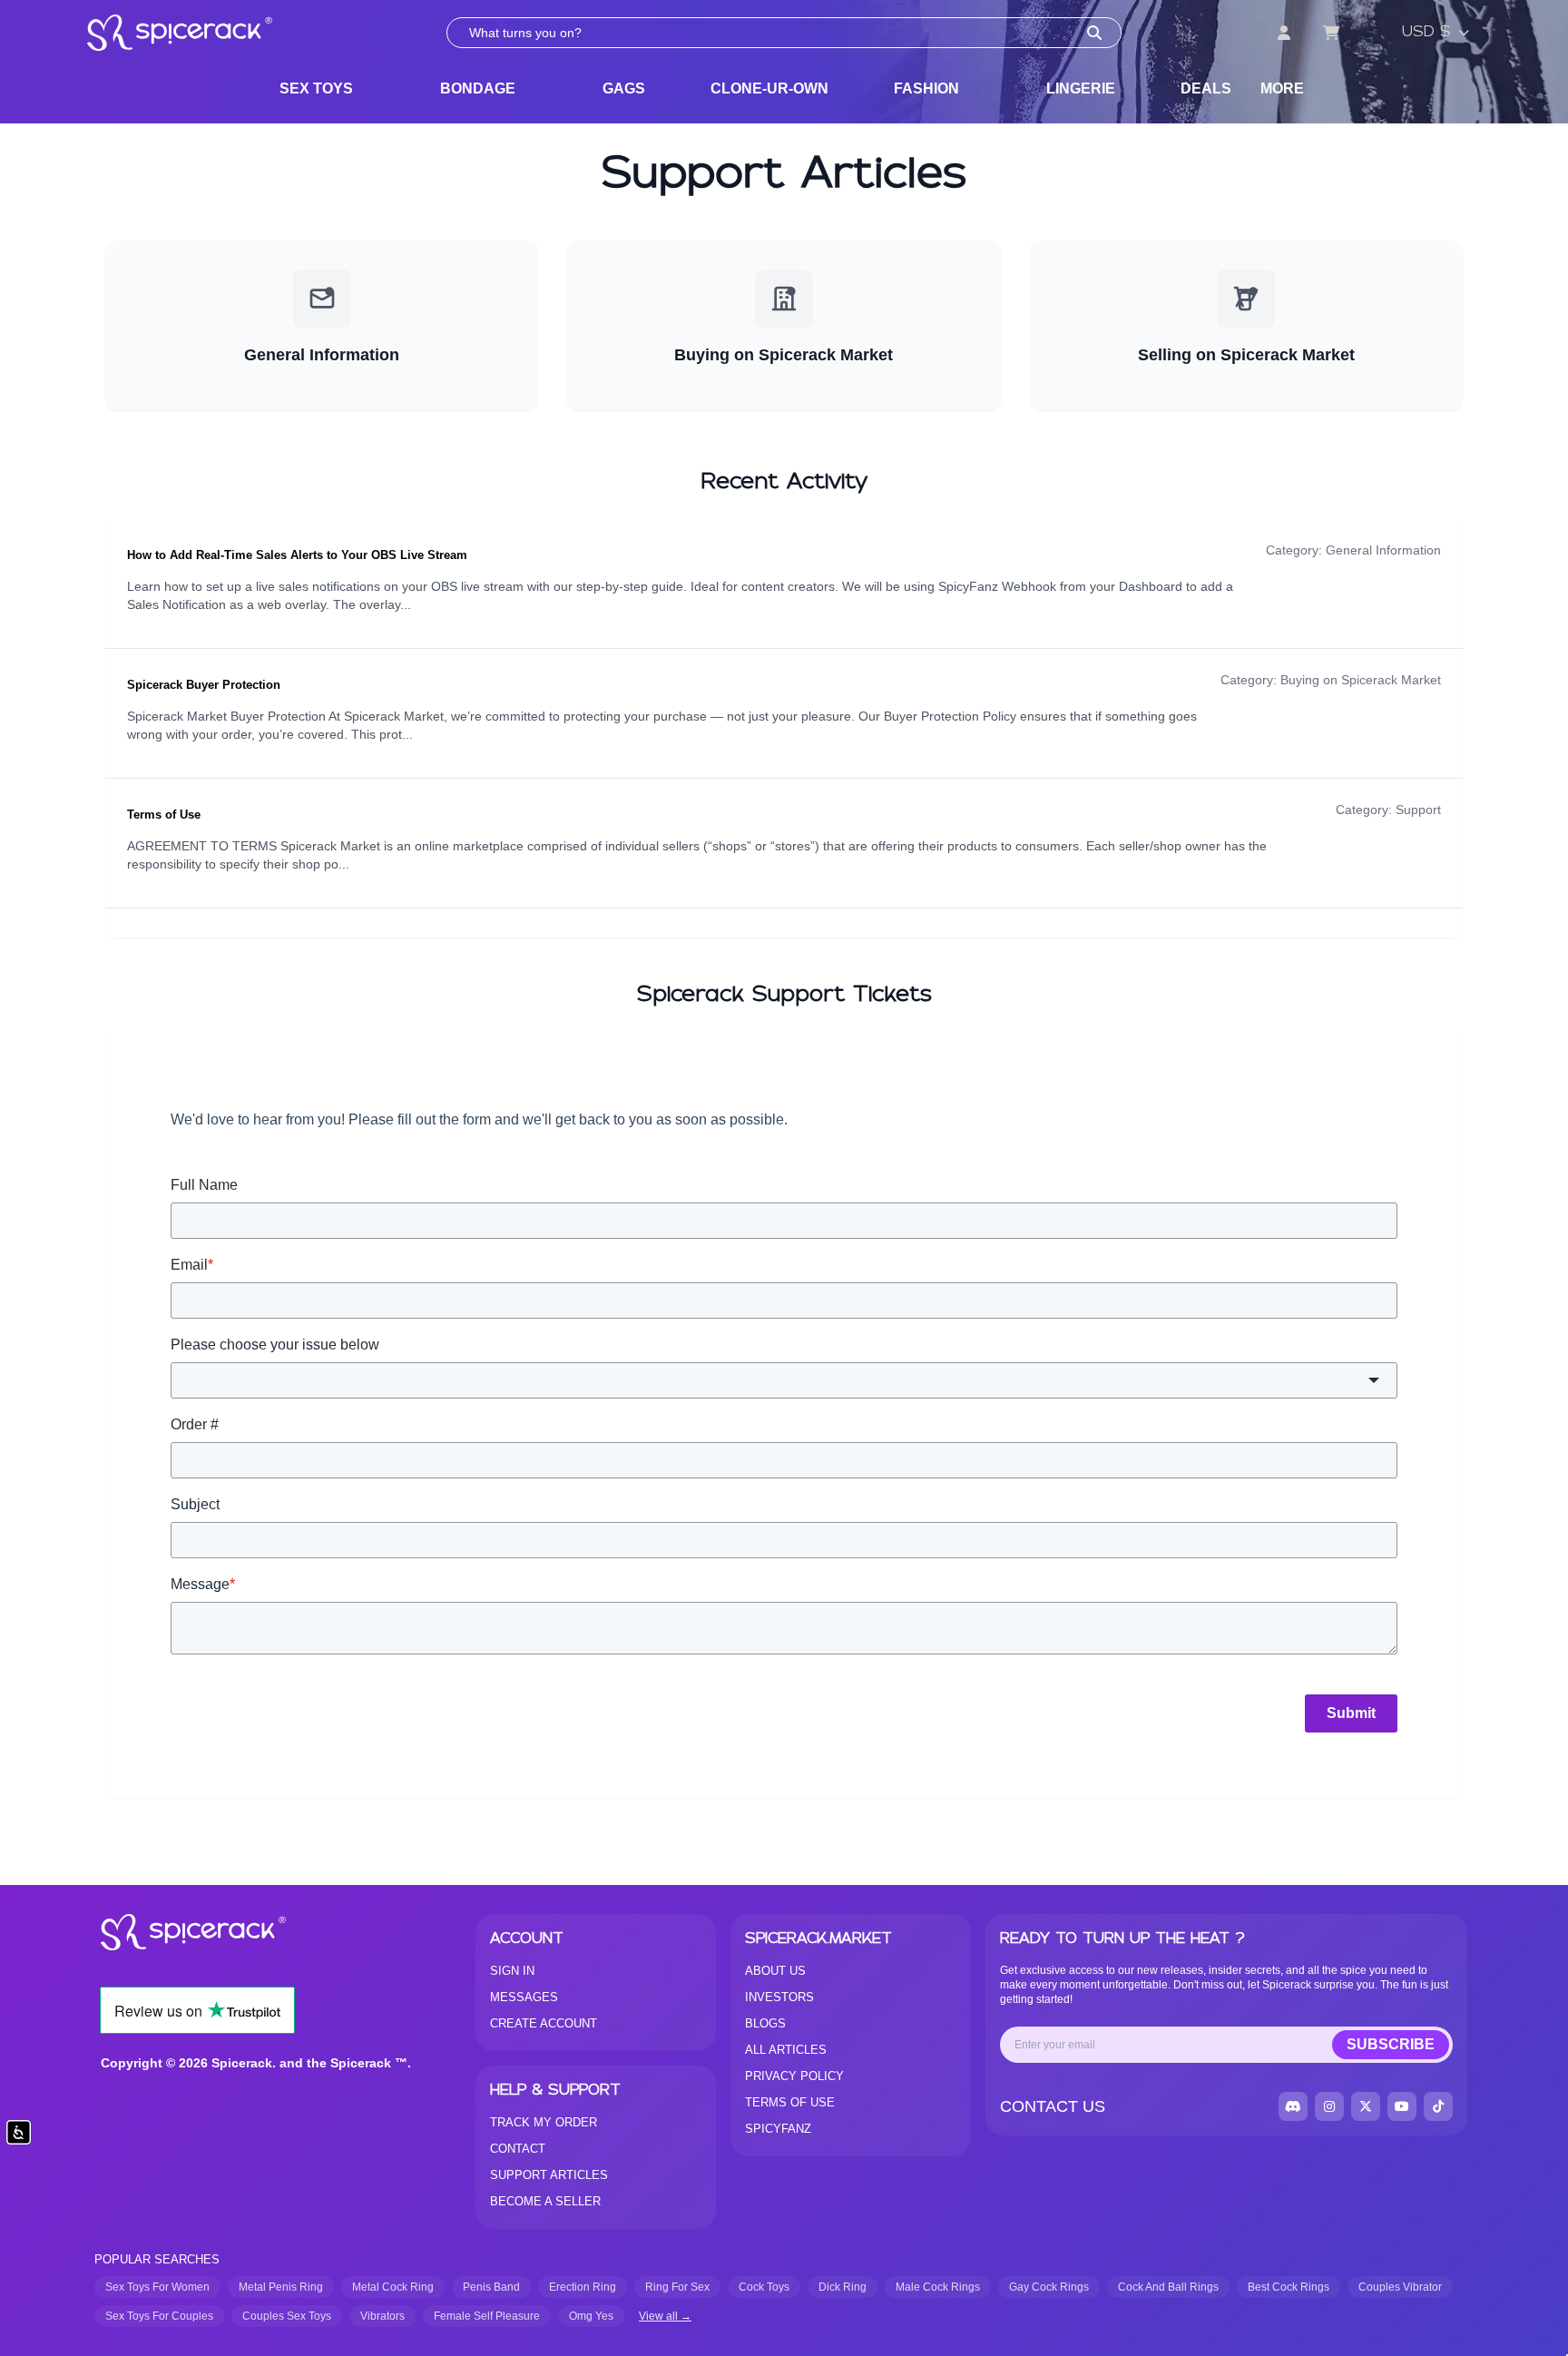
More (1282, 88)
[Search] (1094, 33)
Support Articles (549, 2175)
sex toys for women (157, 2287)
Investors (779, 1997)
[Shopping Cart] (1331, 33)
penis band (491, 2287)
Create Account (544, 2023)
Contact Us (1053, 2106)
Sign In (512, 1971)
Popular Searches (157, 2259)
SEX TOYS (316, 88)
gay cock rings (1049, 2287)
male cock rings (938, 2287)
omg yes (591, 2316)
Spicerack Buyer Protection (204, 685)
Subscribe (1391, 2044)
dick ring (843, 2287)
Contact (518, 2149)
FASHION (926, 88)
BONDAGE (478, 88)
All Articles (786, 2050)
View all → (665, 2316)
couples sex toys (287, 2316)
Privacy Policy (794, 2076)
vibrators (382, 2316)
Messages (524, 1997)
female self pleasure (487, 2316)
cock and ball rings (1168, 2287)
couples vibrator (1400, 2287)
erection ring (583, 2287)
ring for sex (677, 2287)
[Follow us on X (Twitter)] (1366, 2106)
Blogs (765, 2023)
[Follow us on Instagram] (1329, 2106)
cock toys (764, 2287)
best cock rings (1289, 2287)
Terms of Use (164, 815)
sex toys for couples (159, 2316)
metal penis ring (281, 2287)
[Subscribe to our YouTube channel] (1402, 2106)
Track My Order (544, 2122)
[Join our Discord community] (1293, 2106)
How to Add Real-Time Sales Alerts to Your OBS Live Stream (297, 555)
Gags (624, 88)
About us (775, 1971)
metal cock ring (393, 2287)
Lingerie (1081, 88)
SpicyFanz (778, 2129)
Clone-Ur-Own (769, 88)
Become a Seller (545, 2201)
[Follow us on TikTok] (1438, 2106)
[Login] (1284, 33)
